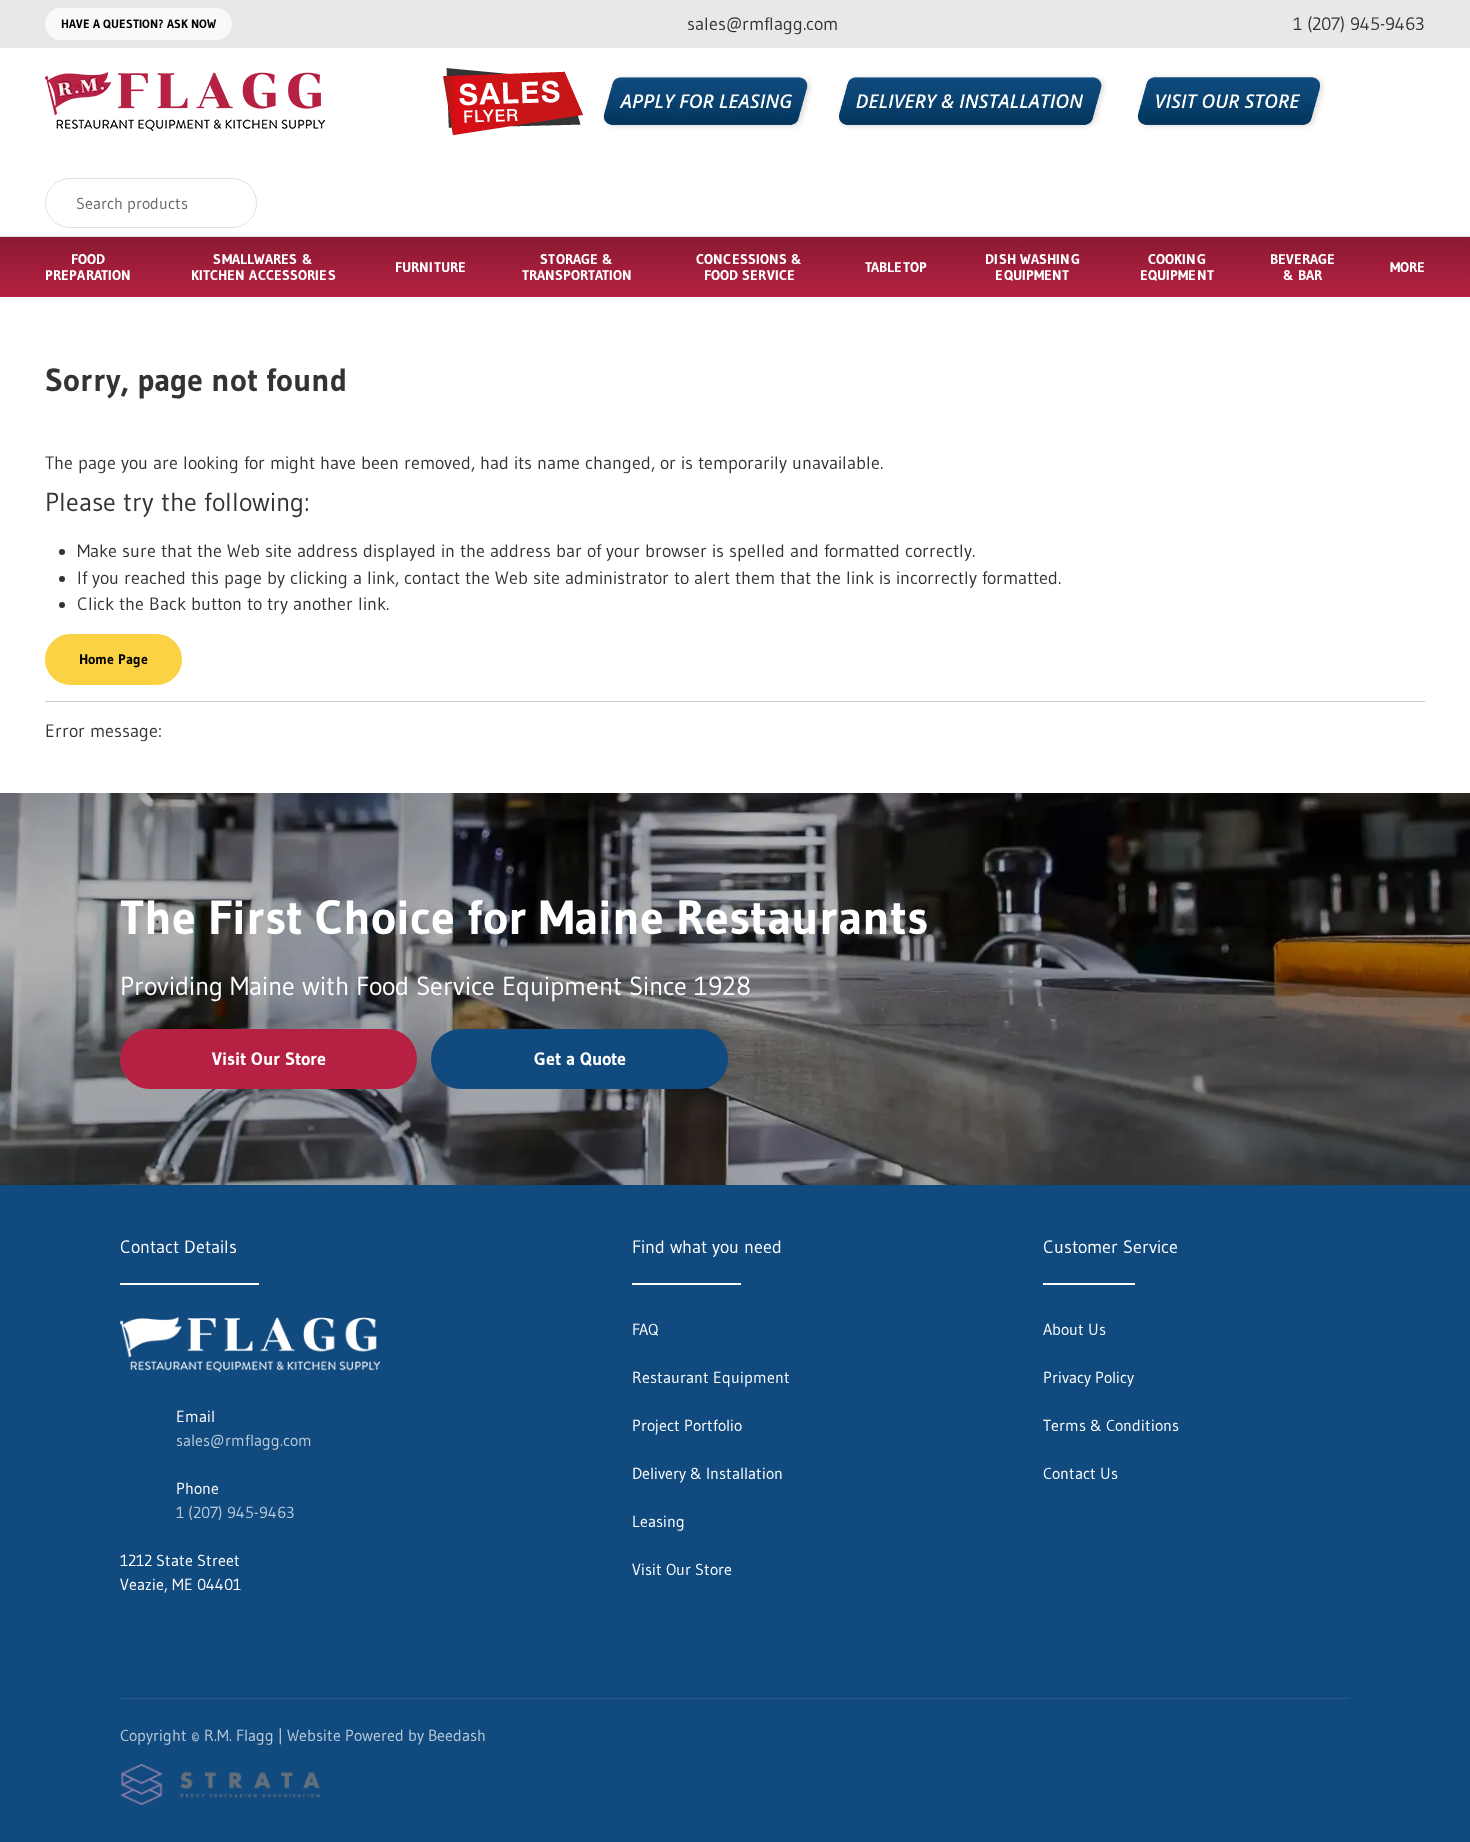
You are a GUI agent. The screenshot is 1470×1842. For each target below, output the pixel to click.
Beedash (457, 1735)
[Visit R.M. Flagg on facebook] (129, 1632)
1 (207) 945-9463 (235, 1512)
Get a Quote (580, 1059)
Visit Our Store (269, 1059)
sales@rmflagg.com (244, 1440)
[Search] (228, 203)
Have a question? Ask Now (138, 23)
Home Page (113, 659)
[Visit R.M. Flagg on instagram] (171, 1632)
